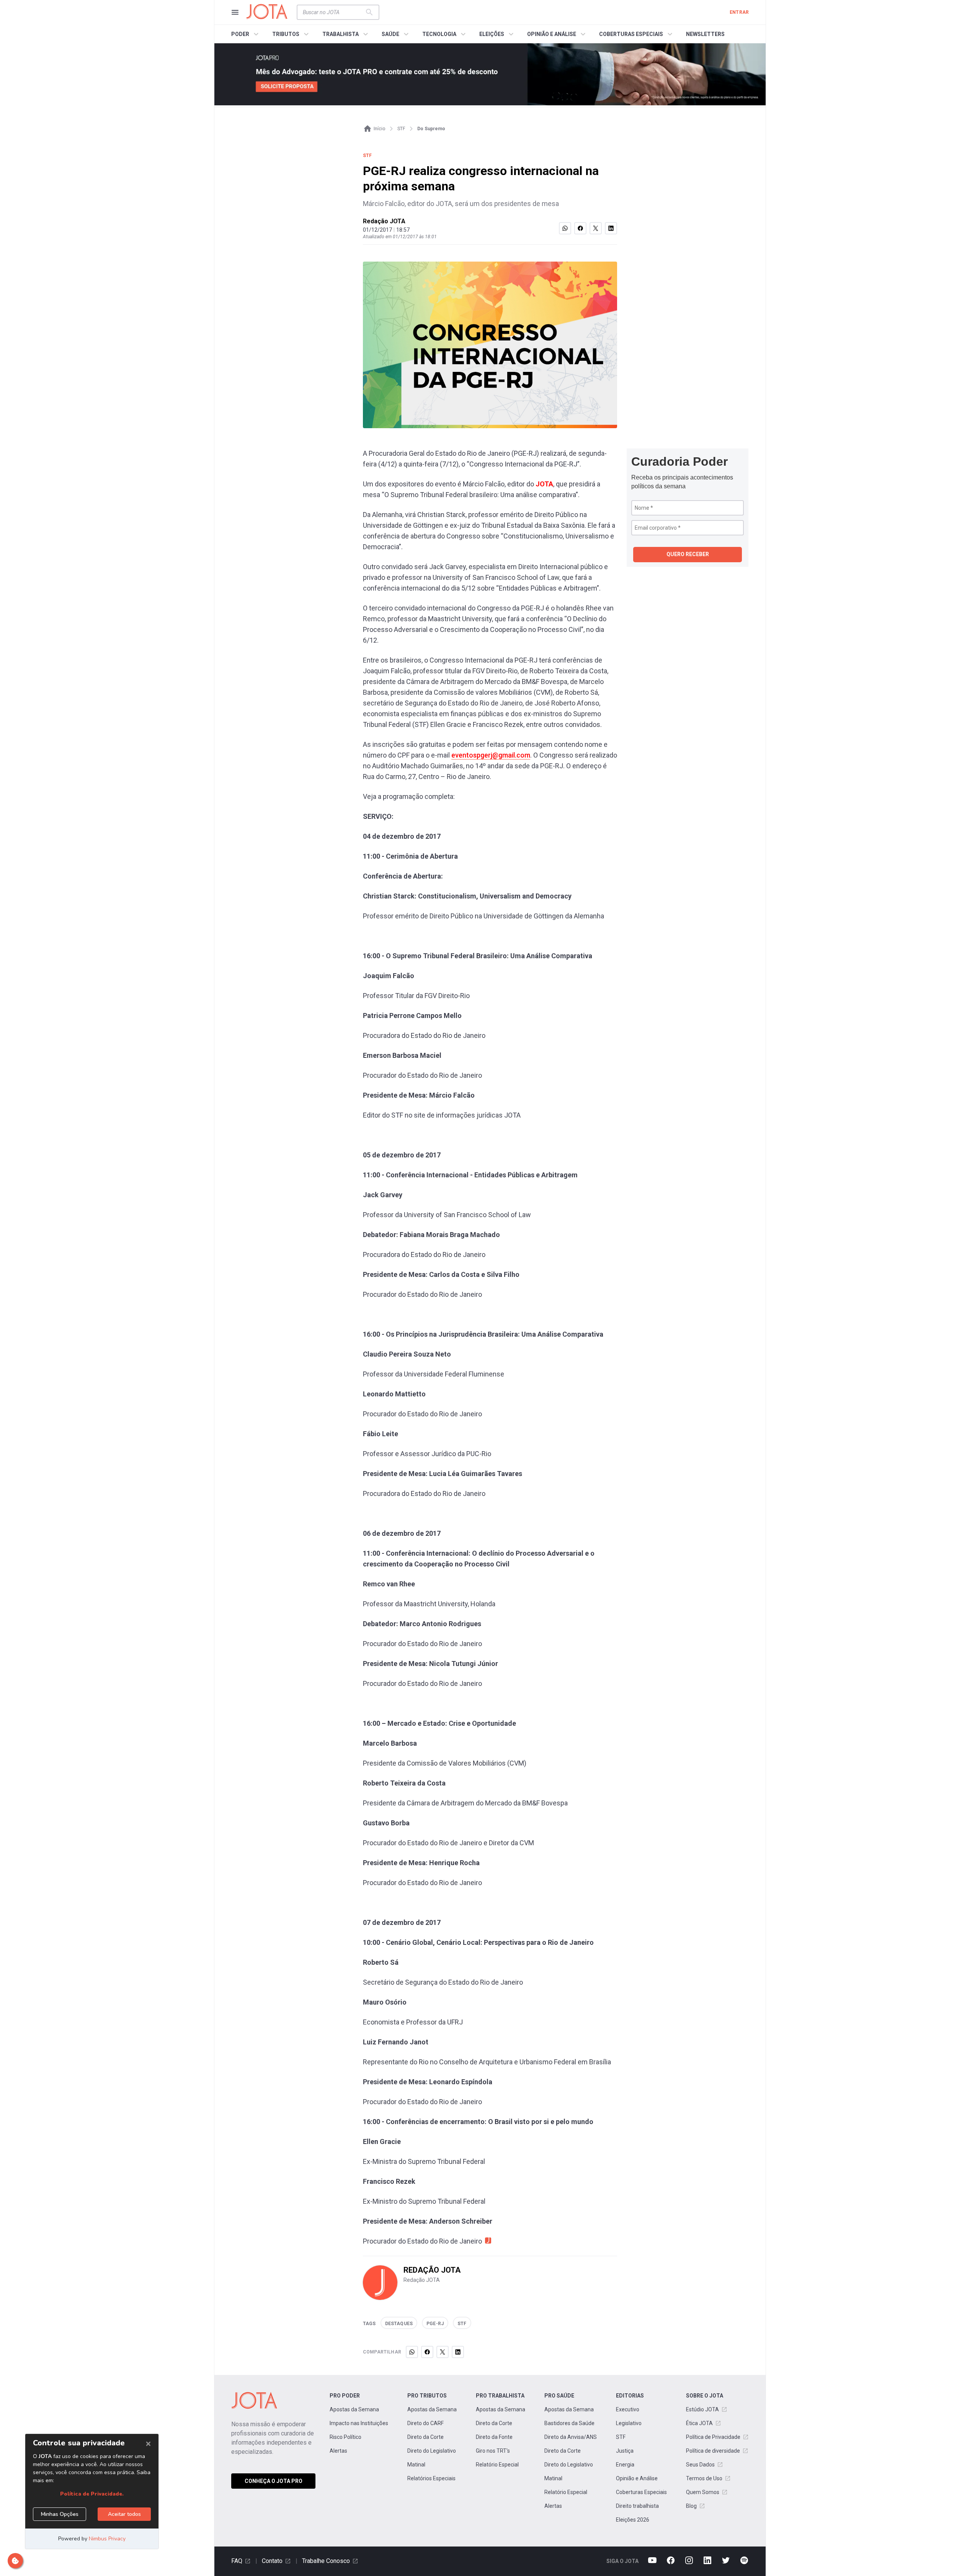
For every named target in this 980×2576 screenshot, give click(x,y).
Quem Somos (703, 2492)
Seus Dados (700, 2465)
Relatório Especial (497, 2465)
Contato (272, 2561)
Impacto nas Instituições (359, 2423)
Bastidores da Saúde (569, 2423)
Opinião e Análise (637, 2478)
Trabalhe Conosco (326, 2561)
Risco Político (345, 2437)
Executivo (628, 2409)
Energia (625, 2465)
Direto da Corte (425, 2437)
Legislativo (629, 2423)
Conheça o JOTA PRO (274, 2481)
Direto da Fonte (494, 2437)
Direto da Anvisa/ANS (571, 2437)
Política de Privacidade (713, 2437)
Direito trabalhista (637, 2506)
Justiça (625, 2451)
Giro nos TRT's (493, 2451)
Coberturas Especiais (641, 2492)
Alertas (338, 2451)
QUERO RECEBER (688, 554)
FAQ (237, 2561)
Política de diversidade (713, 2451)
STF (621, 2437)
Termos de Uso (704, 2478)
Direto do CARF (425, 2423)
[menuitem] (246, 34)
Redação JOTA (384, 221)
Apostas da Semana (354, 2409)
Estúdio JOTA (702, 2409)
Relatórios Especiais (431, 2478)
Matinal (416, 2465)
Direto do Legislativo (432, 2451)
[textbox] (333, 12)
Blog (691, 2506)
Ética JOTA (699, 2423)
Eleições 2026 (633, 2520)
